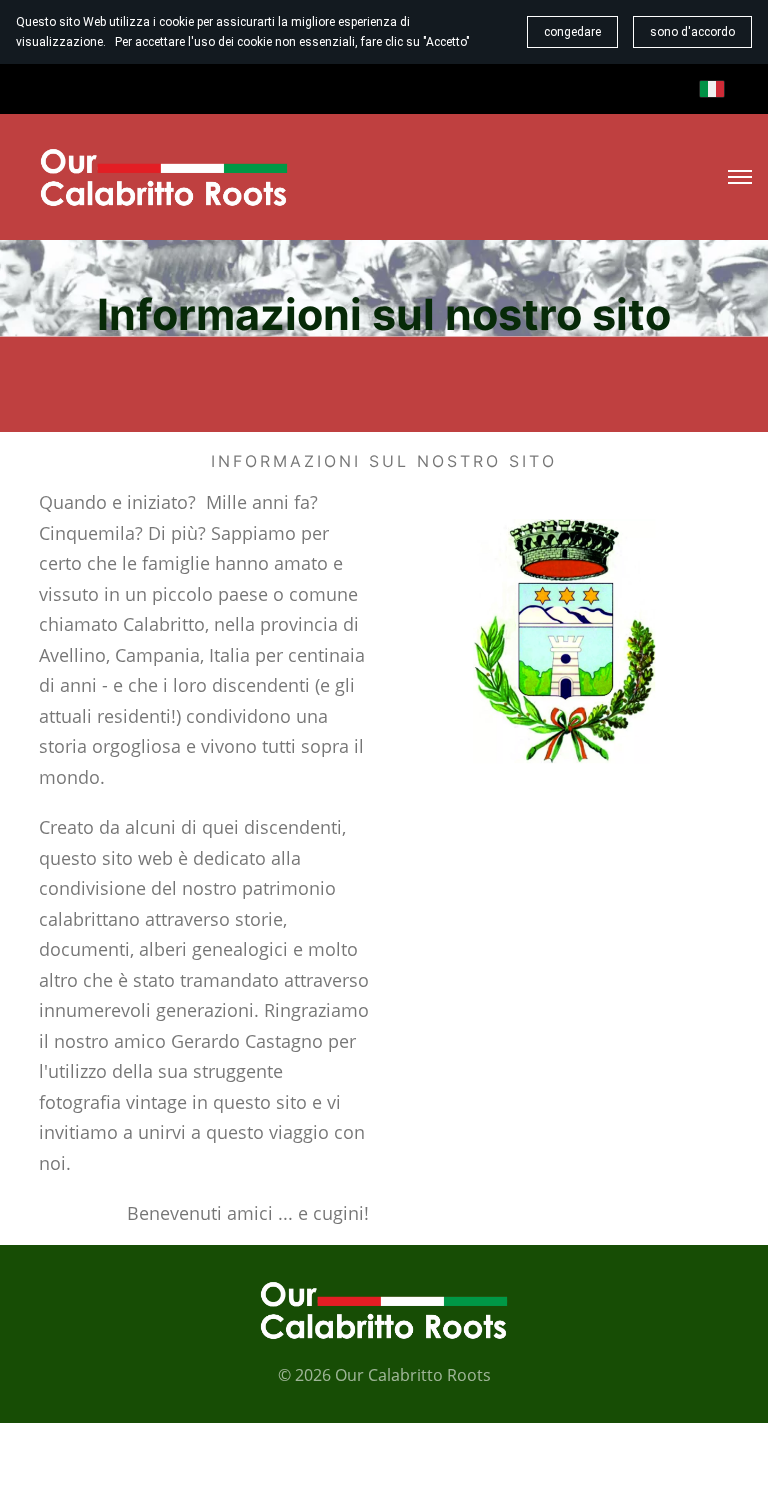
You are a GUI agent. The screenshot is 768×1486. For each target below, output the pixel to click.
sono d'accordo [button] (692, 32)
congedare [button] (572, 32)
